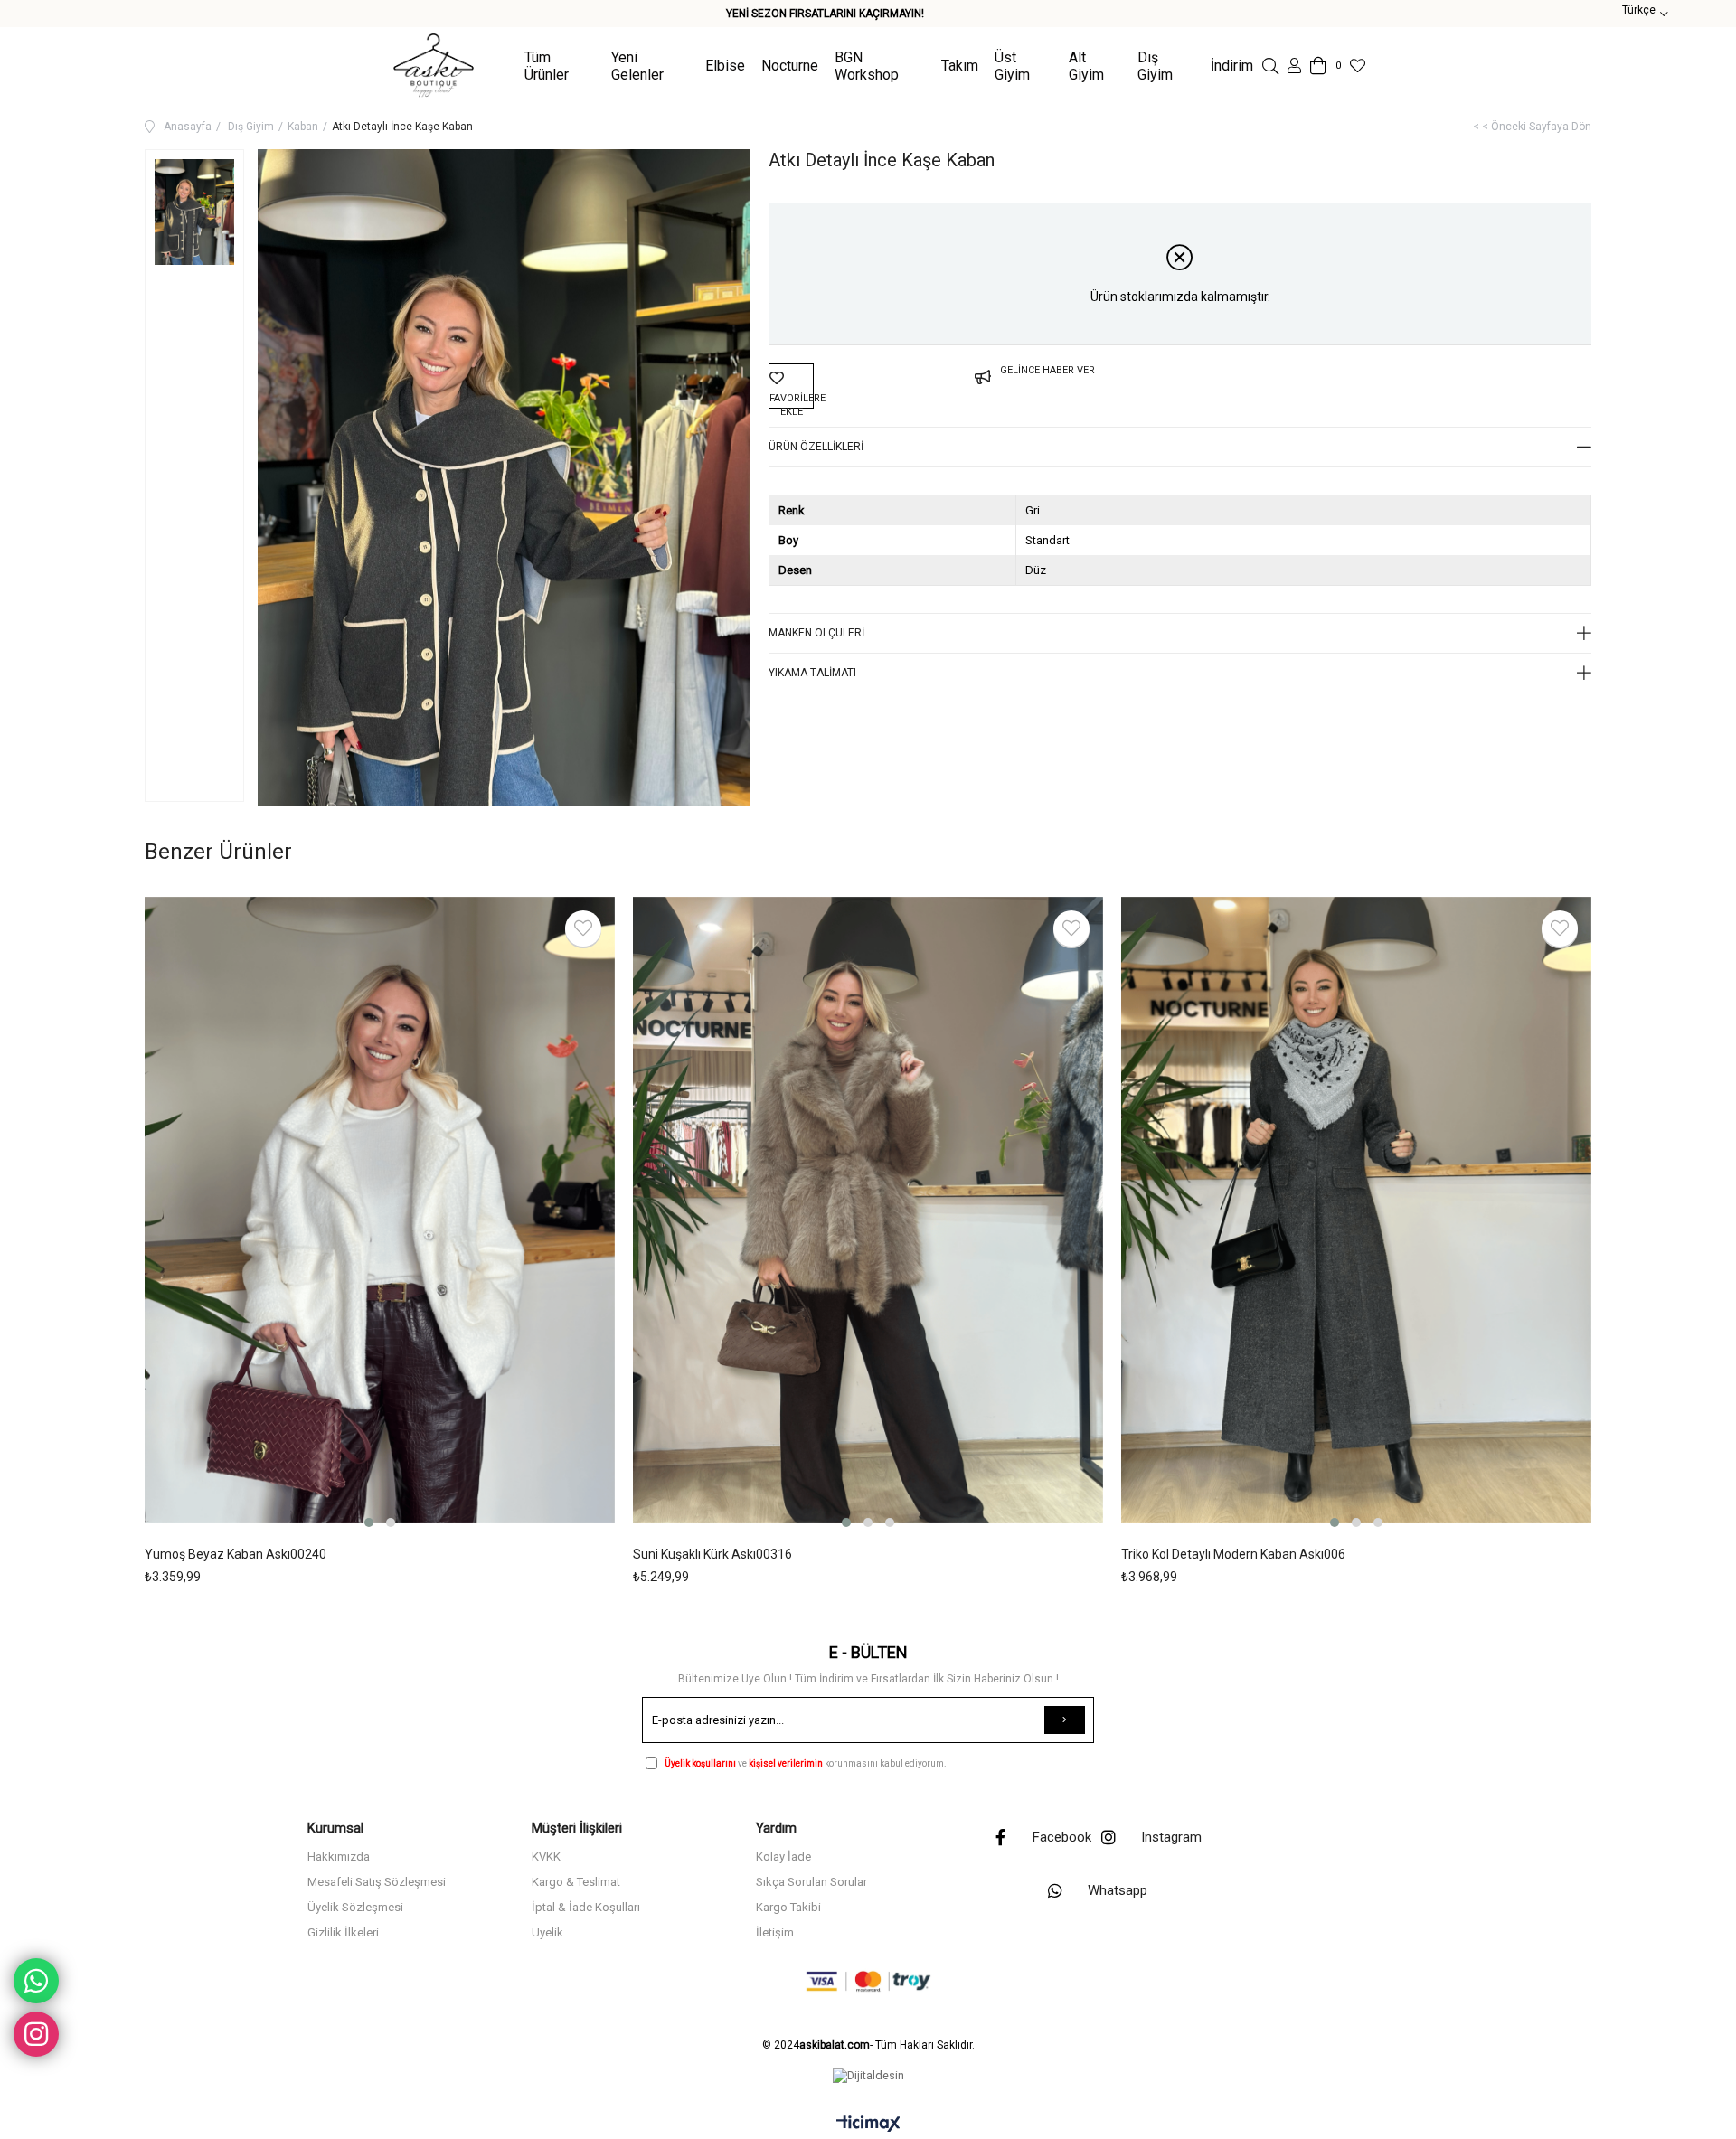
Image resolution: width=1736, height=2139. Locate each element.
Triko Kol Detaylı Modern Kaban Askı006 (1233, 1554)
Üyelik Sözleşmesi (355, 1907)
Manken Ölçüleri (816, 633)
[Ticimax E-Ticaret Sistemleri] (868, 2125)
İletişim (775, 1932)
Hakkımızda (339, 1856)
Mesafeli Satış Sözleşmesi (377, 1882)
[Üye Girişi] (1294, 66)
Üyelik (547, 1932)
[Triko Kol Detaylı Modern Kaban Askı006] (1356, 1214)
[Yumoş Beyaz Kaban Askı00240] (380, 1214)
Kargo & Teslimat (576, 1882)
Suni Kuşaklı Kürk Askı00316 (712, 1554)
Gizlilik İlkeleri (343, 1932)
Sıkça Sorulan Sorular (811, 1882)
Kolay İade (783, 1856)
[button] (369, 1522)
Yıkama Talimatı (812, 673)
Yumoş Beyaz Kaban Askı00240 (236, 1554)
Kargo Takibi (788, 1907)
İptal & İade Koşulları (586, 1907)
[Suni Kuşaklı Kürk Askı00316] (868, 1214)
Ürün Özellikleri (816, 447)
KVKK (546, 1856)
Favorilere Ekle (583, 928)
